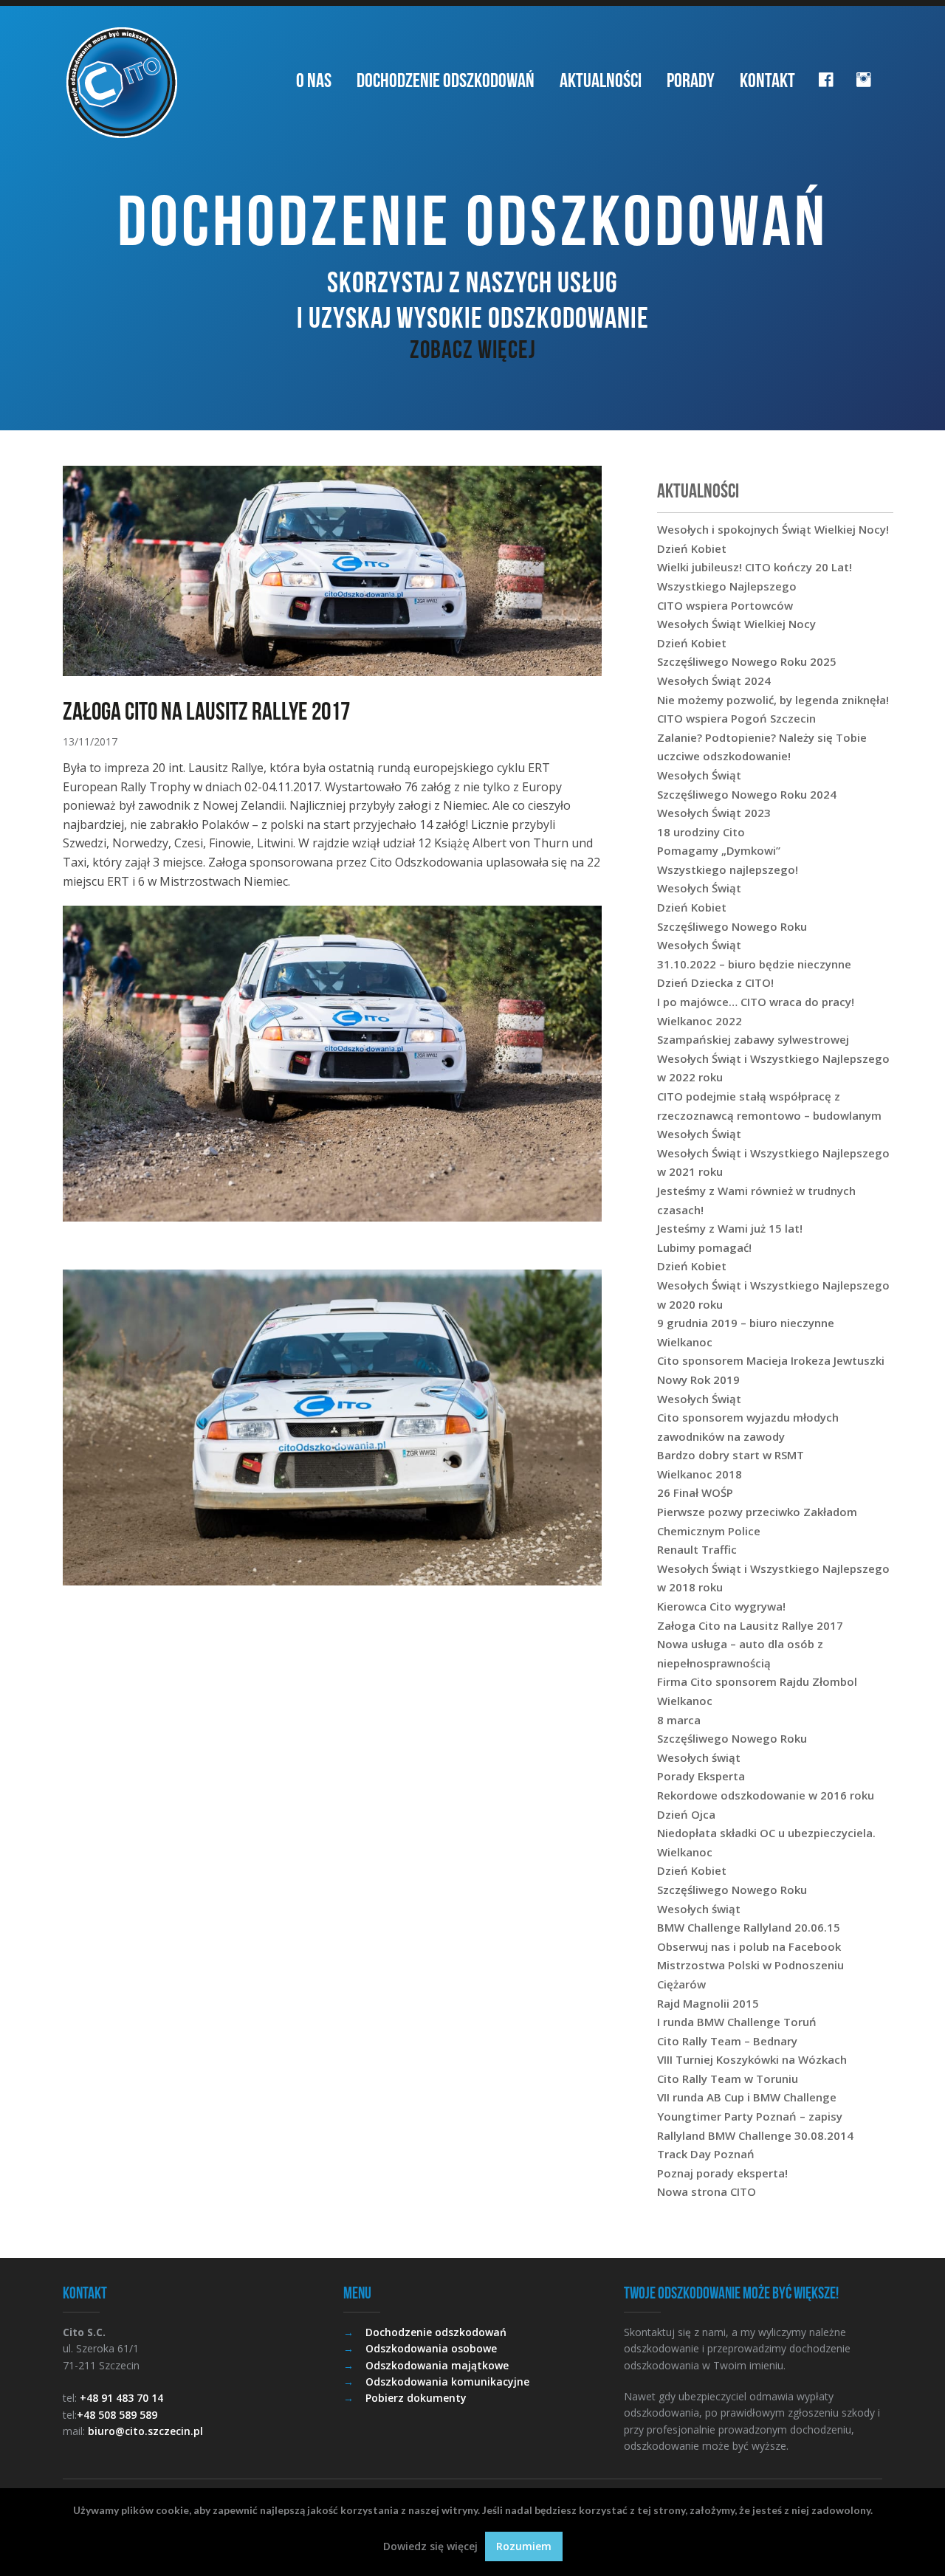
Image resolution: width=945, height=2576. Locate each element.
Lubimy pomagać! (704, 1247)
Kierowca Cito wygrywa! (721, 1606)
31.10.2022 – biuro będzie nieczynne (754, 964)
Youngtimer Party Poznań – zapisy (750, 2116)
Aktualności (601, 80)
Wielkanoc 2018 (700, 1474)
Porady (691, 80)
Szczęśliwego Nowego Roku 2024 (747, 794)
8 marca (679, 1720)
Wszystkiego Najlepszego (727, 586)
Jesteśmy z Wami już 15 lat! (730, 1228)
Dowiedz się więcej (430, 2546)
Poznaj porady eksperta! (722, 2173)
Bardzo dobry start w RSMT (731, 1455)
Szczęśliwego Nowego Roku (732, 926)
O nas (314, 80)
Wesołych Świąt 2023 (714, 813)
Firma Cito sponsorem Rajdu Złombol (757, 1681)
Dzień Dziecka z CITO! (715, 982)
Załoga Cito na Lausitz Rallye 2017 (750, 1625)
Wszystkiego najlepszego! (728, 869)
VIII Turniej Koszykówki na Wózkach (752, 2059)
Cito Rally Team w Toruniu (728, 2079)
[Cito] (122, 83)
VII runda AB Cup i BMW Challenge (747, 2097)
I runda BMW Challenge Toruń (737, 2022)
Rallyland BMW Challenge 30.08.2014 (755, 2135)
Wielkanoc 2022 (700, 1021)
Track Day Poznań (706, 2154)
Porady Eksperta (701, 1776)
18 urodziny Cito (701, 832)
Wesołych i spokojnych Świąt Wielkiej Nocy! (773, 529)
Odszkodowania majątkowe (437, 2365)
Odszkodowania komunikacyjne (447, 2382)
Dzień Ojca (686, 1814)
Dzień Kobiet (692, 548)
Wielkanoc (685, 1342)
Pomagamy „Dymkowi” (719, 850)
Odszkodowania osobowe (431, 2348)
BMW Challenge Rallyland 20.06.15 (749, 1927)
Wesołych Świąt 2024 (714, 681)
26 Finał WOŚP (695, 1492)
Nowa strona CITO (707, 2191)
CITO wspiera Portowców (725, 605)
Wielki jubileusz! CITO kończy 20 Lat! (755, 567)
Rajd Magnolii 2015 (708, 2003)
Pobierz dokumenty (416, 2398)
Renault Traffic (697, 1549)
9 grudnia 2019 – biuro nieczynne (746, 1323)
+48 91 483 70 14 (121, 2398)
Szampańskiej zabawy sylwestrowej (753, 1039)
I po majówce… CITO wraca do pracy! (756, 1002)
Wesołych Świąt (699, 775)
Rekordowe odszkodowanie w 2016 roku (766, 1795)
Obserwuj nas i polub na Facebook (749, 1946)
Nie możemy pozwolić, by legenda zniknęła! (773, 700)
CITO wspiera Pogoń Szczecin (736, 718)
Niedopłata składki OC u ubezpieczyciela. (766, 1833)
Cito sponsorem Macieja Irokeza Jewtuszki (771, 1360)
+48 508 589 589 (117, 2415)
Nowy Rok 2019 (698, 1380)
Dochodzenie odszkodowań (446, 80)
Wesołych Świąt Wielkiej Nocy (736, 624)
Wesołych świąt (699, 1757)
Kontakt (767, 80)
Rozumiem (524, 2546)
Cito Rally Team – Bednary (727, 2041)
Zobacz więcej (473, 349)
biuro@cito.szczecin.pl (145, 2431)
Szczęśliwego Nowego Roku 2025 (747, 661)
